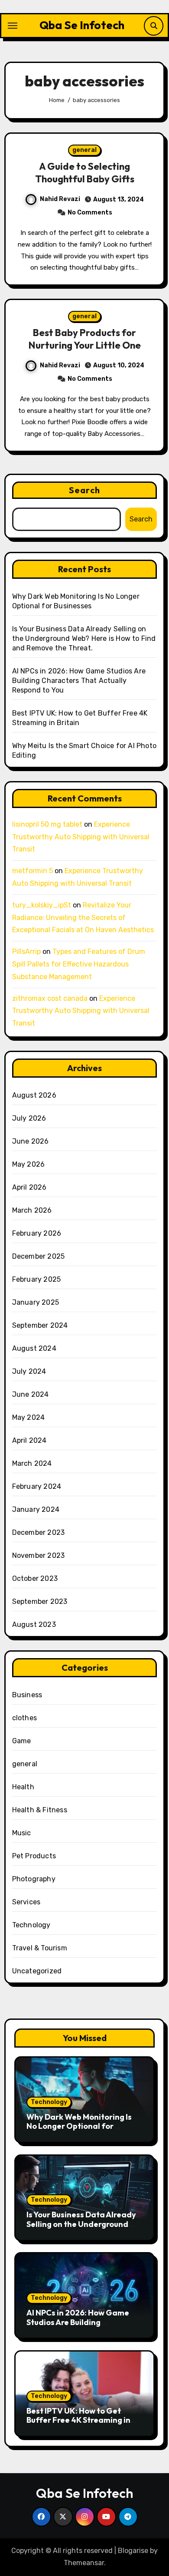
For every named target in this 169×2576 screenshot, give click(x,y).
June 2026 (31, 1141)
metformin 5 (32, 871)
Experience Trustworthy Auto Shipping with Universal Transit (81, 837)
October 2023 (35, 1578)
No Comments (90, 213)
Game (22, 1741)
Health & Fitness (40, 1810)
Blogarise (133, 2551)
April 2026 (29, 1187)
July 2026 (29, 1118)
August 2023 (34, 1624)
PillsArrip (26, 952)
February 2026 (37, 1233)
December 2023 (39, 1532)
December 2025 (39, 1256)
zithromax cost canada (50, 998)
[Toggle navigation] (13, 26)
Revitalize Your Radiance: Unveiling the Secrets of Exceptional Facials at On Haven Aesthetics (83, 918)
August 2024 (34, 1348)
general (84, 150)
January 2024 (36, 1509)
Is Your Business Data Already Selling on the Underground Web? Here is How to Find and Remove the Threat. (84, 638)
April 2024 (29, 1440)
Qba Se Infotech (82, 25)
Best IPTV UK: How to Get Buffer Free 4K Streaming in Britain (78, 2420)
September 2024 (40, 1325)
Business (27, 1695)
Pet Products (34, 1856)
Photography (34, 1879)
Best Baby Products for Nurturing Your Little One (85, 339)
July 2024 (29, 1371)
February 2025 (37, 1279)
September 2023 (40, 1601)
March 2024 (32, 1463)
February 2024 (37, 1486)
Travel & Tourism (40, 1948)
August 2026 (34, 1095)
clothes (24, 1718)
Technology (31, 1925)
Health (23, 1787)
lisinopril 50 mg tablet (47, 824)
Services (26, 1902)
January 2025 (36, 1302)
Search (84, 490)
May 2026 (29, 1164)
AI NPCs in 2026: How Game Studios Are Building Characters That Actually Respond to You (79, 681)
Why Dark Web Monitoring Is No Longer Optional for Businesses (79, 2126)
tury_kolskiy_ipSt (42, 905)
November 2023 (39, 1555)
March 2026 (32, 1210)
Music (22, 1833)
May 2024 (29, 1417)
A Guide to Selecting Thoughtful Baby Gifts (85, 173)
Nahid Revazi (60, 199)
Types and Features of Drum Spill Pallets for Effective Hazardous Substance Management (79, 964)
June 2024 (31, 1394)
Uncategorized (37, 1971)
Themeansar (84, 2563)
